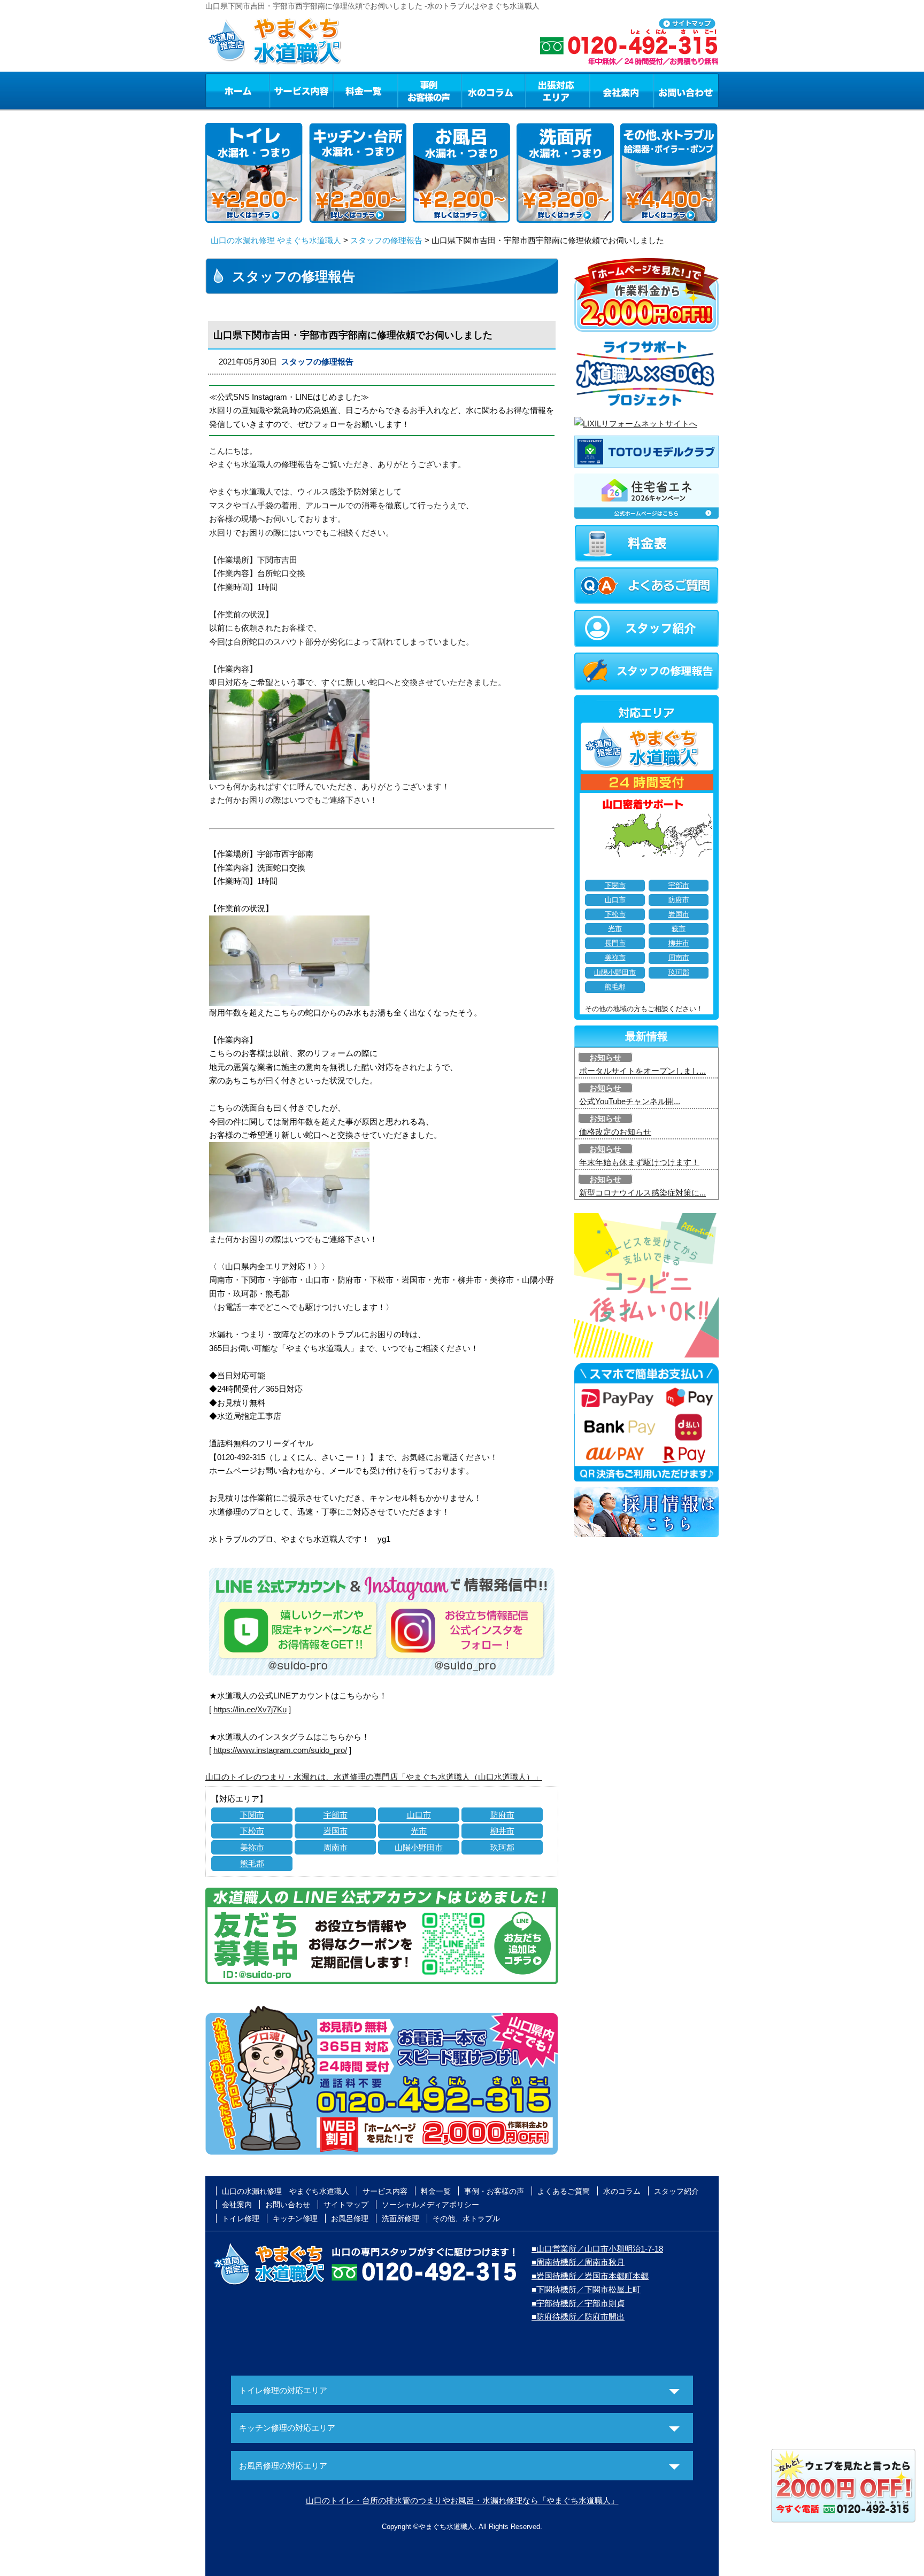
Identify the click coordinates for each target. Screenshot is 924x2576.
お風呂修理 (350, 2218)
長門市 (615, 943)
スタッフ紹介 (676, 2191)
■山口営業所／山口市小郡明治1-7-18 (597, 2249)
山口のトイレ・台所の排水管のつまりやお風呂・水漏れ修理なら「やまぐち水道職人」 (462, 2500)
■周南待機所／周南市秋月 (578, 2262)
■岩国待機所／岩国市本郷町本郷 (590, 2276)
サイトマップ (346, 2205)
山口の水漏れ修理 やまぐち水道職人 (276, 240)
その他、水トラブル (466, 2218)
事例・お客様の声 (429, 90)
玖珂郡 (502, 1847)
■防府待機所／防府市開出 (578, 2317)
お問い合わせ (686, 90)
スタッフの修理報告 (386, 240)
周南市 (336, 1847)
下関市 (252, 1815)
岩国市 (336, 1831)
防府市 (502, 1815)
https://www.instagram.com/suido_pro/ (280, 1750)
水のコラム (494, 90)
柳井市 (502, 1831)
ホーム (237, 90)
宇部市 (336, 1815)
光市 (419, 1831)
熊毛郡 (252, 1863)
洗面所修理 (401, 2218)
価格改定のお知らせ (615, 1132)
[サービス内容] (282, 90)
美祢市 (252, 1847)
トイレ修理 (241, 2218)
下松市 (252, 1831)
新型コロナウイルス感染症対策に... (642, 1193)
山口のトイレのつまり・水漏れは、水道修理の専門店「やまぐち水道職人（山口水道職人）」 (374, 1777)
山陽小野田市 (419, 1847)
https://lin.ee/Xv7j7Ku (250, 1709)
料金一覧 (365, 90)
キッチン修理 (295, 2218)
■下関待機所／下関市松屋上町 (586, 2289)
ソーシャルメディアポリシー (430, 2205)
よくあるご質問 (564, 2191)
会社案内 (621, 90)
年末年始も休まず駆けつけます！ (639, 1162)
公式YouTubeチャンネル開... (630, 1101)
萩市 (679, 929)
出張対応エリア (557, 90)
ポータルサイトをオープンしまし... (642, 1071)
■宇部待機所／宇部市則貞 (578, 2303)
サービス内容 (301, 90)
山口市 (419, 1815)
